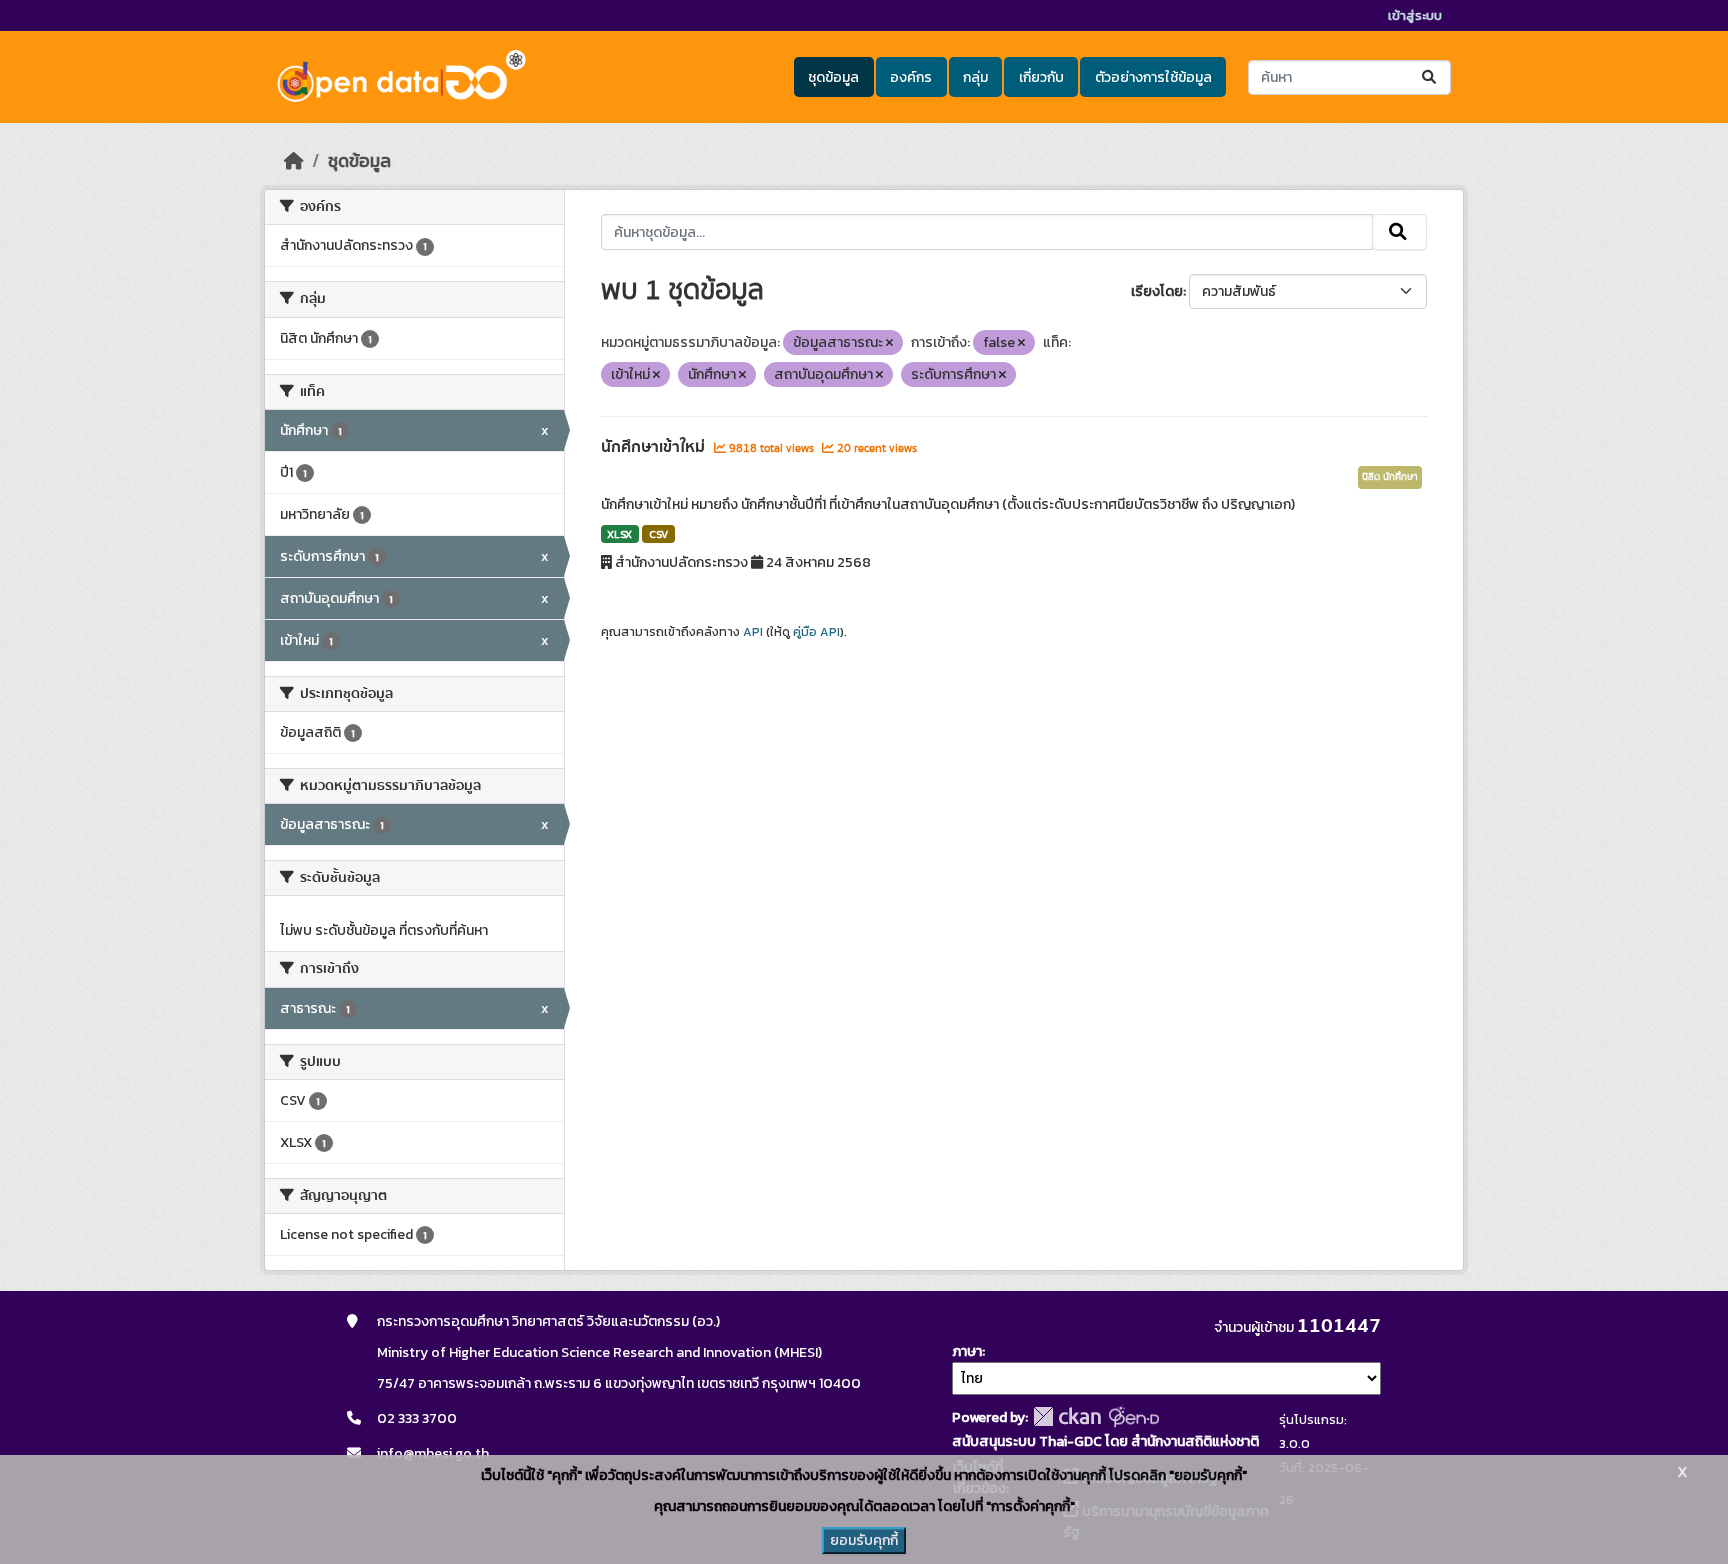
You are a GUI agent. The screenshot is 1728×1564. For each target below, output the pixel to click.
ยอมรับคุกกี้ (864, 1540)
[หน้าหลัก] (294, 161)
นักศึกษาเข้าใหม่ (655, 447)
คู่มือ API (816, 632)
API (753, 632)
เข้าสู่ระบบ (1415, 15)
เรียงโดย (1157, 291)
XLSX (619, 534)
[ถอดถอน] (889, 343)
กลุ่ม (975, 77)
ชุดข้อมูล (833, 77)
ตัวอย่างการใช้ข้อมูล (1153, 77)
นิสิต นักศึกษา (1390, 477)
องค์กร (911, 77)
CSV (658, 534)
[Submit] (1430, 77)
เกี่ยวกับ (1041, 77)
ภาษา (967, 1351)
